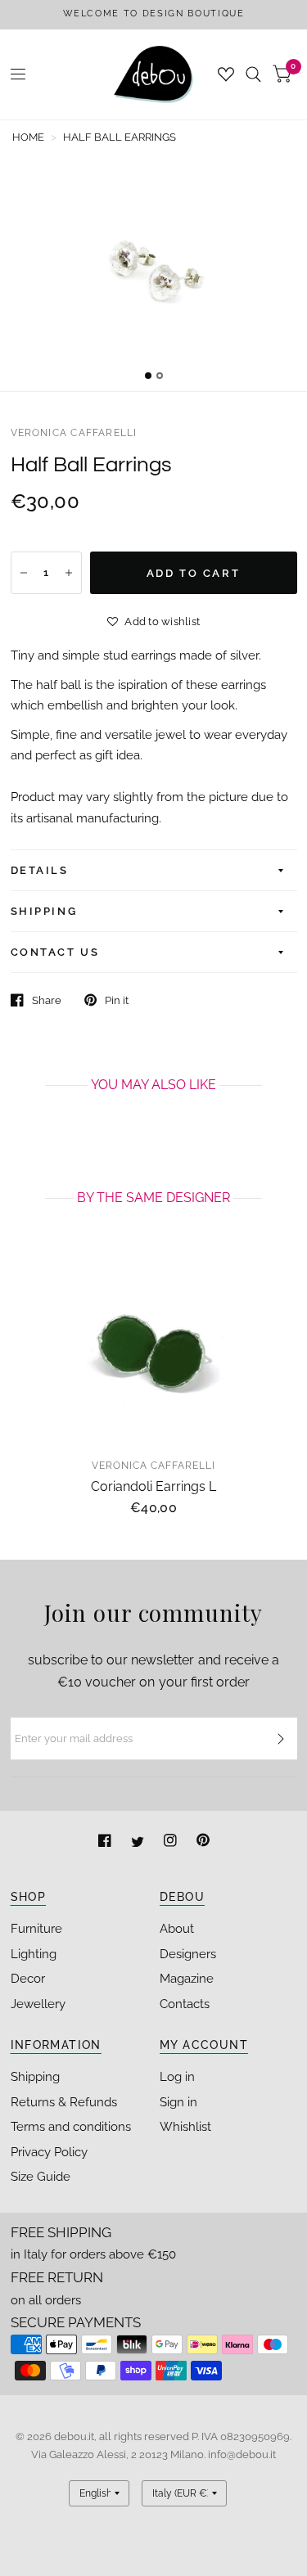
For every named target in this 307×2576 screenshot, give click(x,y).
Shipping (35, 2077)
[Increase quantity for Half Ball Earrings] (69, 573)
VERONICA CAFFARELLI (74, 433)
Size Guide (41, 2177)
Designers (188, 1954)
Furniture (36, 1929)
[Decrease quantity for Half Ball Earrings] (24, 573)
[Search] (253, 74)
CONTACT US (55, 952)
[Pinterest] (203, 1842)
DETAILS (40, 870)
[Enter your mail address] (281, 1739)
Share (47, 1000)
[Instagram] (172, 1842)
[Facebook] (106, 1842)
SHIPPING (44, 911)
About (177, 1929)
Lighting (34, 1954)
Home (28, 137)
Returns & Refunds (64, 2102)
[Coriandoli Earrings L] (154, 1350)
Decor (28, 1979)
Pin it (117, 1000)
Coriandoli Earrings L (153, 1486)
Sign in (178, 2102)
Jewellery (38, 2004)
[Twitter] (139, 1842)
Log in (177, 2077)
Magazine (187, 1979)
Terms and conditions (71, 2127)
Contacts (185, 2004)
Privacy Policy (49, 2152)
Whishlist (185, 2127)
